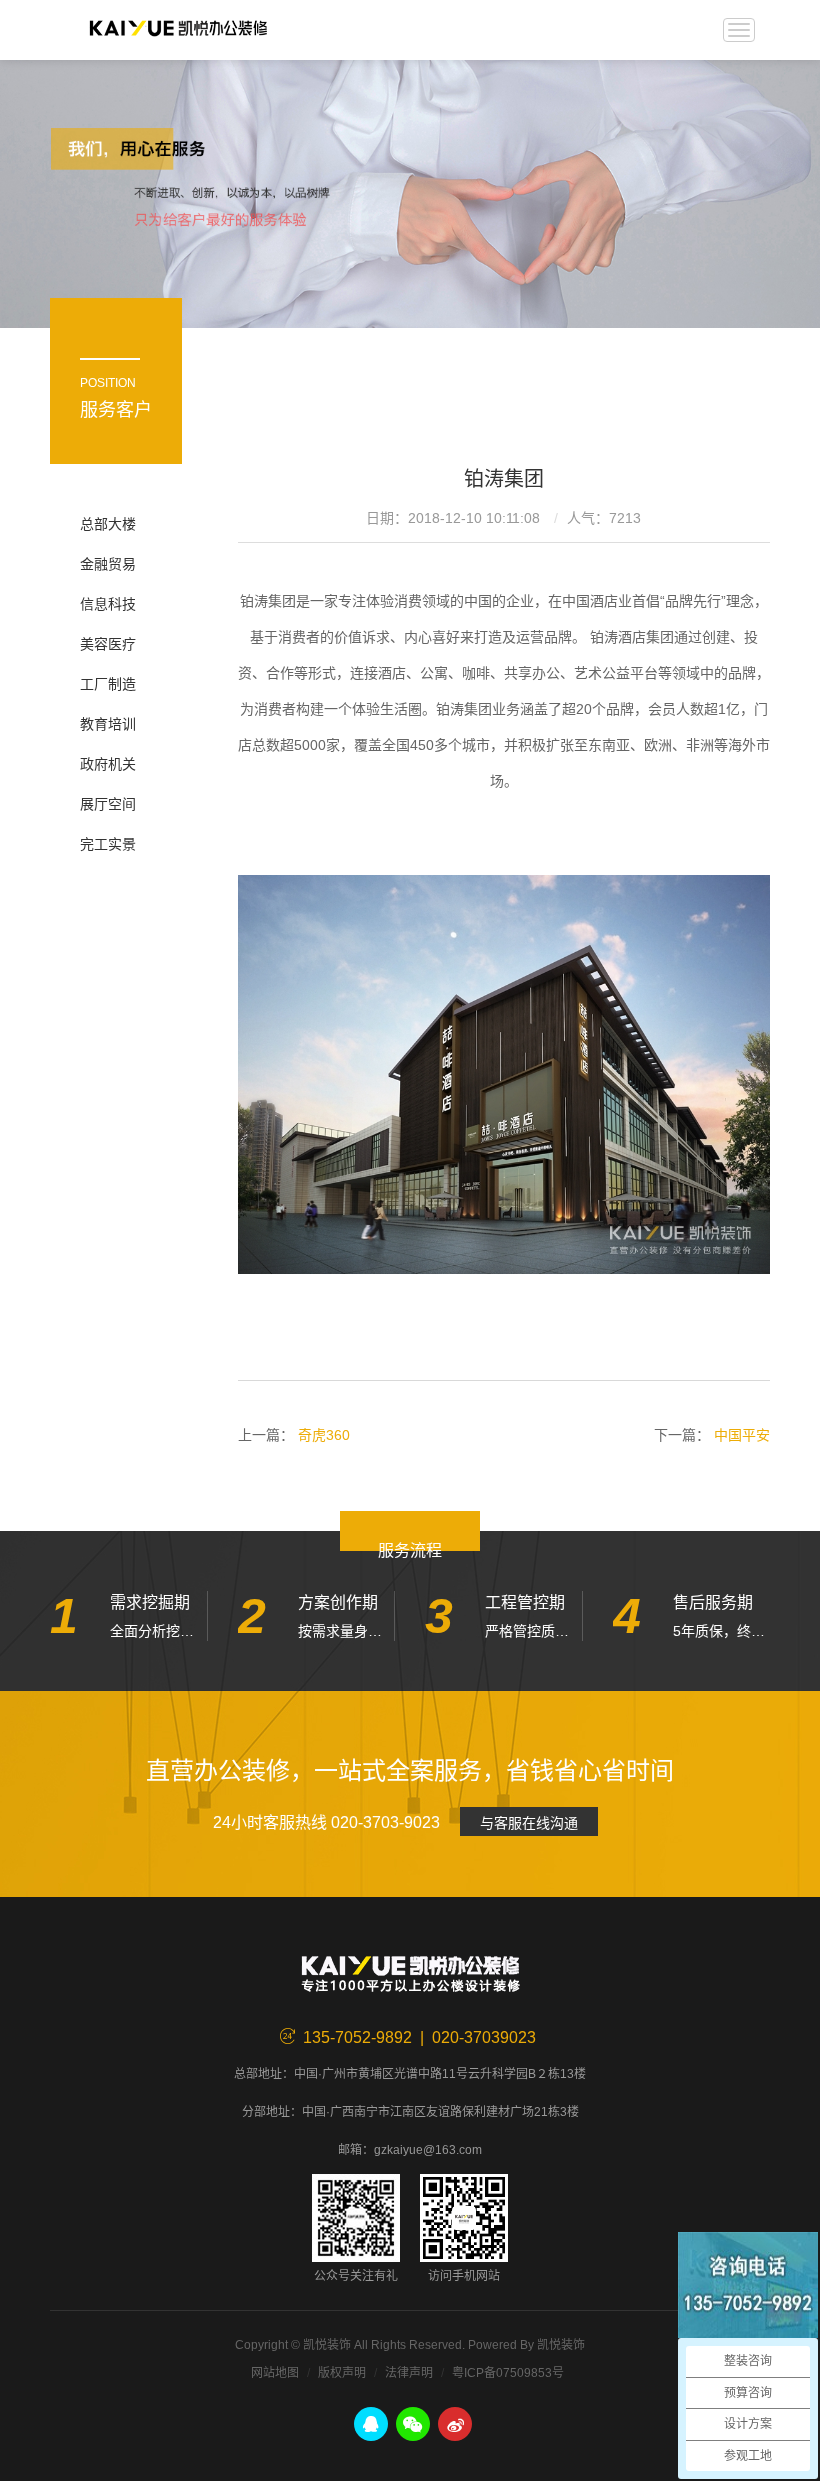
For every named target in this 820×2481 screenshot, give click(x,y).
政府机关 (108, 764)
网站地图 (275, 2373)
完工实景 (108, 844)
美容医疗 (108, 644)
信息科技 (108, 604)
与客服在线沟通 (529, 1823)
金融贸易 (108, 564)
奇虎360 (324, 1435)
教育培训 (108, 724)
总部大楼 (108, 524)
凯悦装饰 (178, 30)
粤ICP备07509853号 (508, 2373)
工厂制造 (108, 684)
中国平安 (742, 1435)
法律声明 (409, 2373)
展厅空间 (108, 804)
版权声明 (342, 2373)
